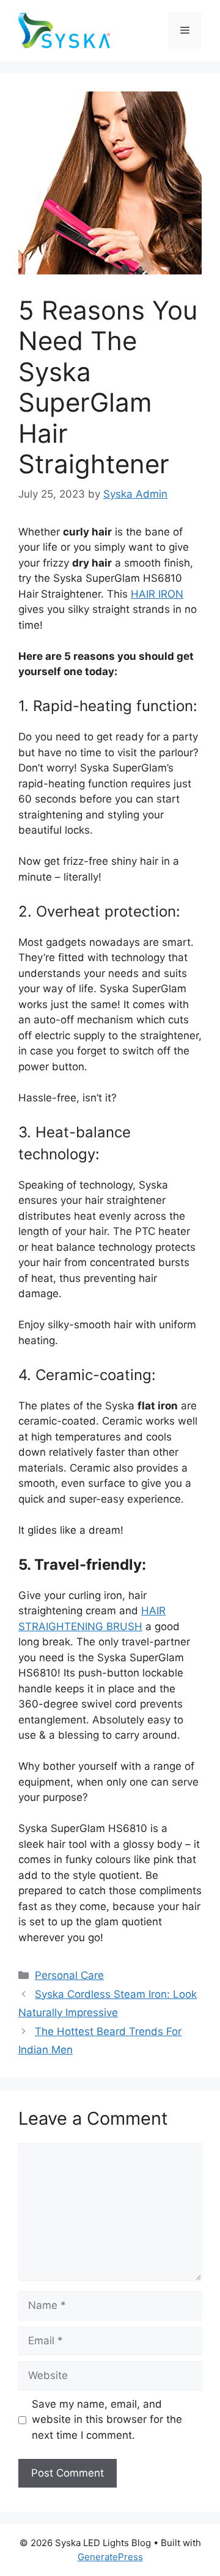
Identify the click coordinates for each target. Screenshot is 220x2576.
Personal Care (69, 1975)
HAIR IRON (157, 594)
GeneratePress (110, 2557)
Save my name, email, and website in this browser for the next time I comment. (107, 2420)
